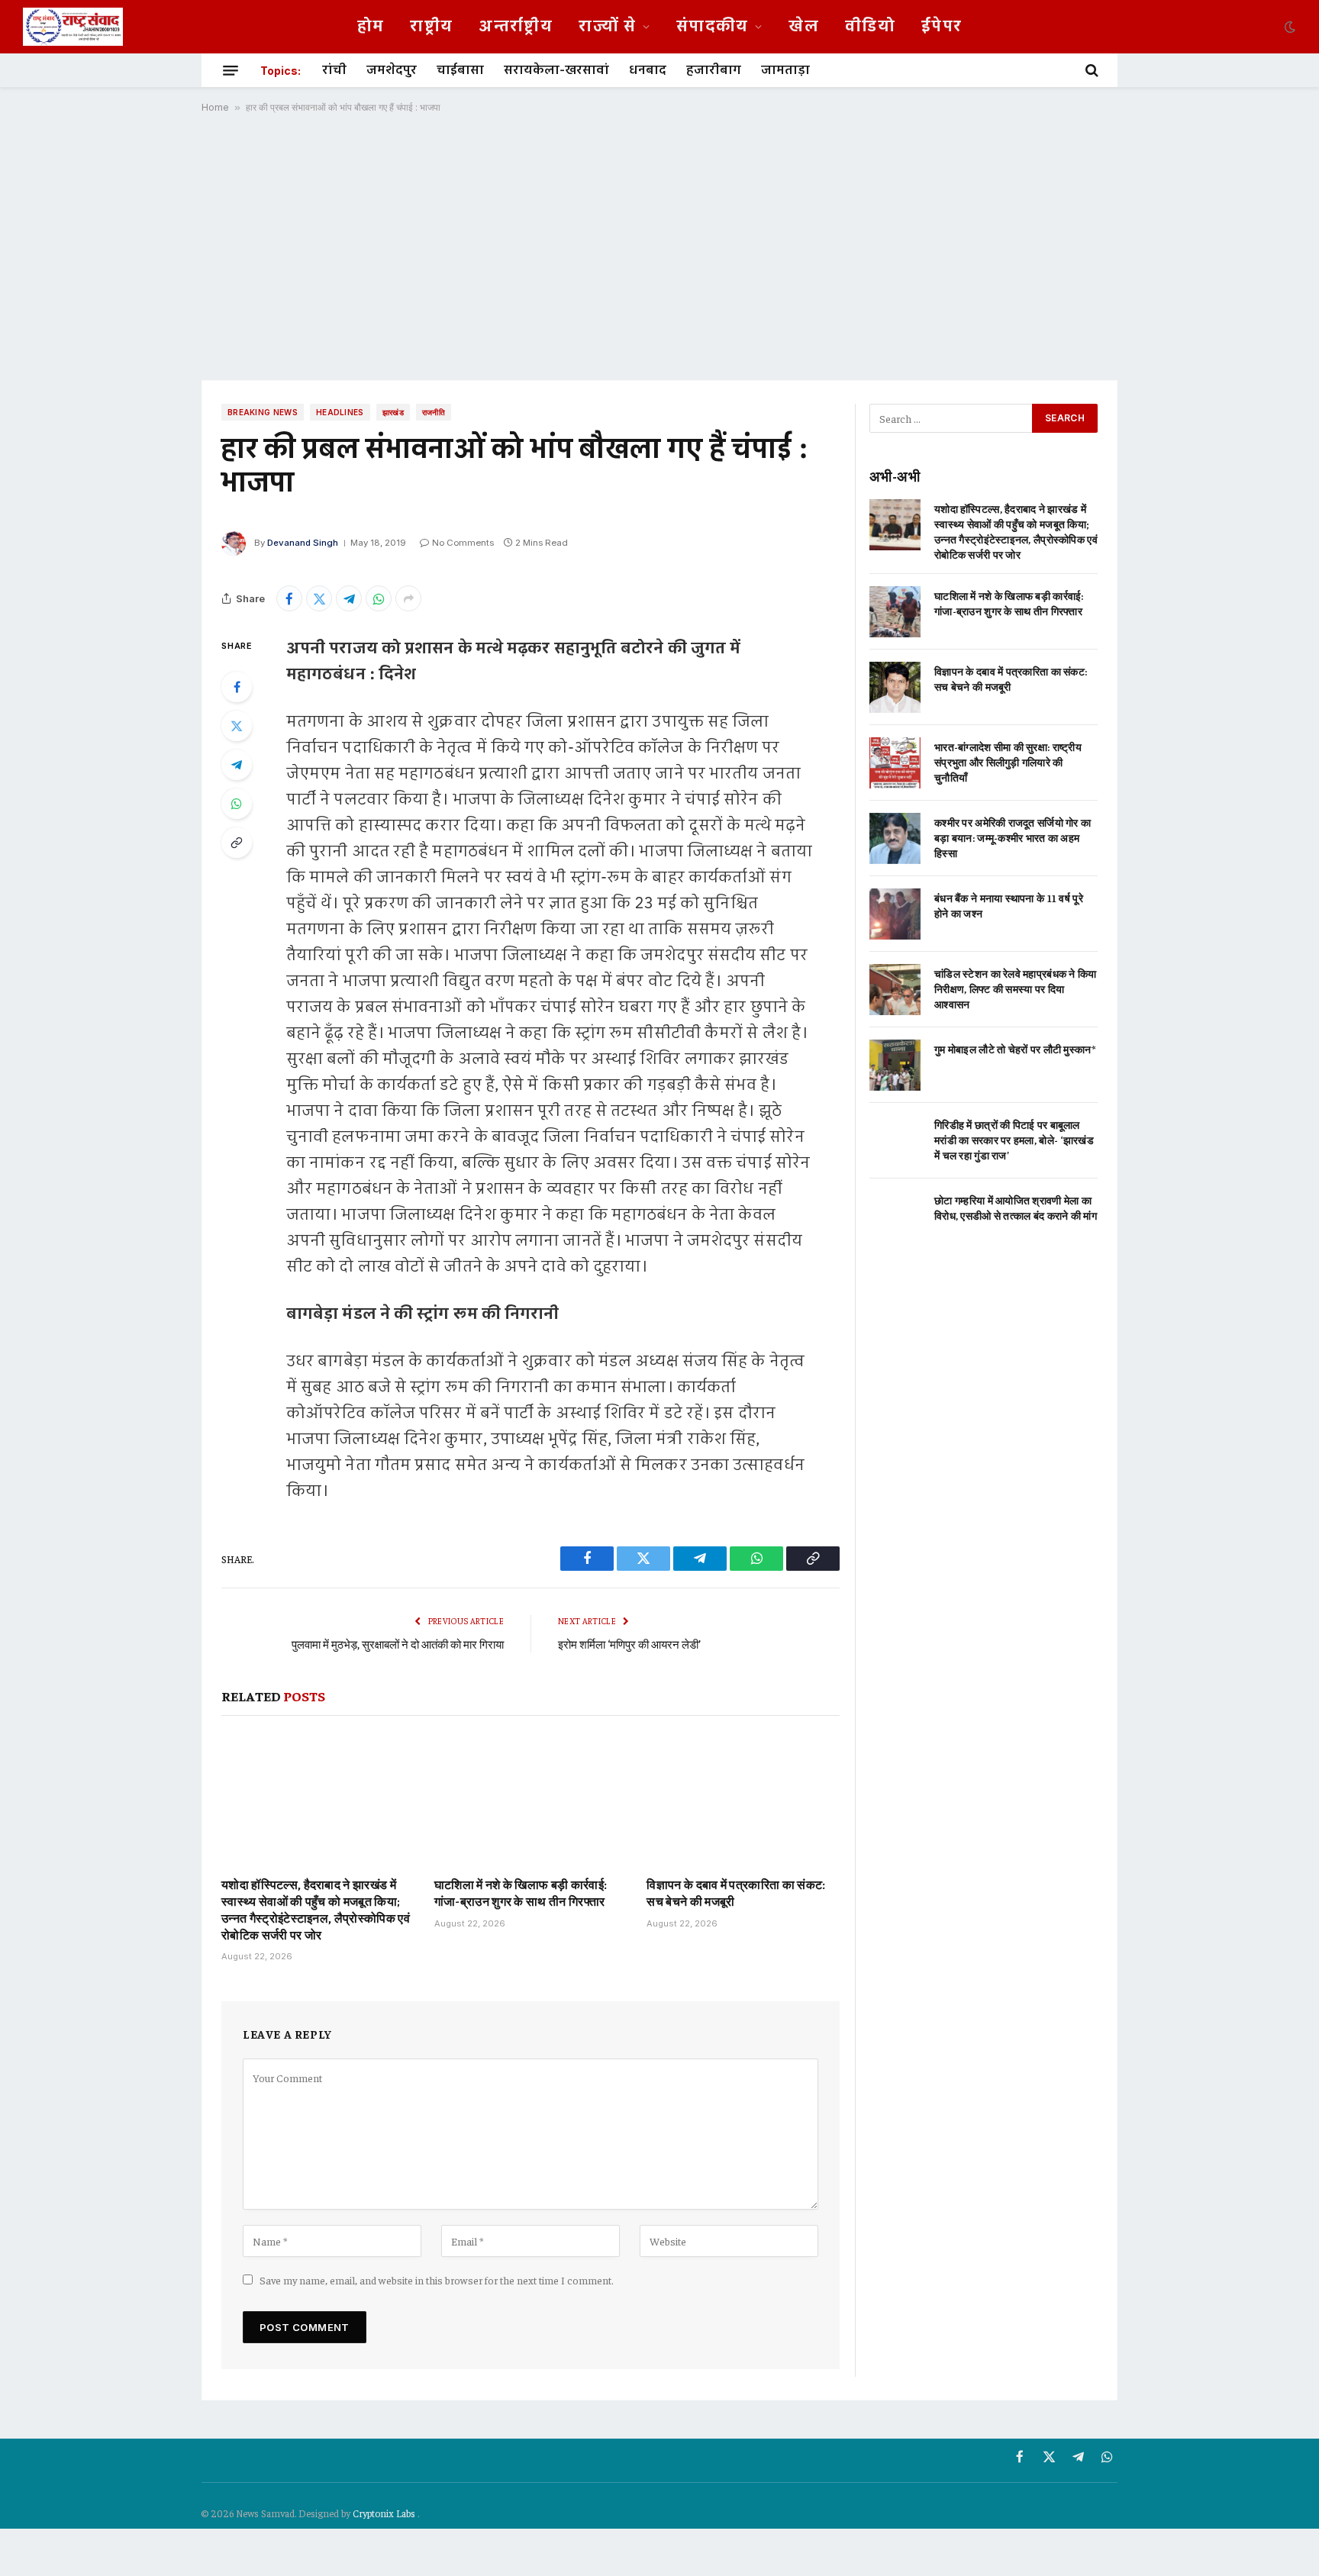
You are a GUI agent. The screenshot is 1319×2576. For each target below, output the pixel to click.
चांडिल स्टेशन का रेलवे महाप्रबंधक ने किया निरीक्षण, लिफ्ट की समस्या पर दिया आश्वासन (1016, 988)
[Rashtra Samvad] (73, 27)
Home (215, 107)
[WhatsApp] (237, 804)
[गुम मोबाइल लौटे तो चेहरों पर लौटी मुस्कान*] (895, 1065)
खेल (804, 27)
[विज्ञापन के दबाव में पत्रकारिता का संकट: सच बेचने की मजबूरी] (743, 1800)
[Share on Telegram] (349, 598)
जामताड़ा (785, 70)
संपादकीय (713, 27)
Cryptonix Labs (385, 2513)
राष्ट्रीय (431, 27)
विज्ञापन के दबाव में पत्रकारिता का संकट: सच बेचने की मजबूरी (736, 1892)
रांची (334, 70)
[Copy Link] (237, 843)
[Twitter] (237, 726)
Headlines (340, 412)
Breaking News (263, 412)
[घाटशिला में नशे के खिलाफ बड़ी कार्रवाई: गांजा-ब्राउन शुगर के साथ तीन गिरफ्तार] (531, 1800)
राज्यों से (607, 27)
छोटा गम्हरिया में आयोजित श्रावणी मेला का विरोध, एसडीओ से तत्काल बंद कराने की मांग (1016, 1207)
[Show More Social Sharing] (408, 598)
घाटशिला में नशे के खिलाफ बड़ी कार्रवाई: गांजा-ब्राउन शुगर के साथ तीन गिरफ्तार (521, 1892)
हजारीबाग (714, 70)
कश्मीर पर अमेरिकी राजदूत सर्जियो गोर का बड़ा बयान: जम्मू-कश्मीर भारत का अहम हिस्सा (1013, 837)
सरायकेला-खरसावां (556, 70)
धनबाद (648, 70)
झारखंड (393, 412)
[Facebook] (237, 687)
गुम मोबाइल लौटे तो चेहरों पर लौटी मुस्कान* (1015, 1049)
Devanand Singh (303, 543)
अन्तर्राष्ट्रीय (516, 27)
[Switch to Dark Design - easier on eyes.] (1288, 27)
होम (371, 27)
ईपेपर (942, 27)
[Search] (1090, 70)
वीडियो (870, 27)
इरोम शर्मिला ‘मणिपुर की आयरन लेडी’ (629, 1644)
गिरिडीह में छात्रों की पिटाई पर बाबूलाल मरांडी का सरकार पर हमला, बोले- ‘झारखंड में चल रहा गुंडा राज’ (1014, 1140)
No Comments (463, 543)
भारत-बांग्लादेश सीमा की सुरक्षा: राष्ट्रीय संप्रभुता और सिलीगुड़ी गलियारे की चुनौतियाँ (1008, 762)
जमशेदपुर (392, 70)
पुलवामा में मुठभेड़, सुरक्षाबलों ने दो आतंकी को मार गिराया (398, 1644)
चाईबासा (460, 70)
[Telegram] (237, 765)
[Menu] (231, 70)
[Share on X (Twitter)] (319, 598)
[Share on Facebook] (289, 598)
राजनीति (434, 412)
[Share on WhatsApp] (379, 598)
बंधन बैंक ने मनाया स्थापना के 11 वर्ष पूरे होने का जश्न (1009, 905)
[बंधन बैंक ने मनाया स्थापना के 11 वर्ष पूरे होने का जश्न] (895, 914)
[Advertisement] (659, 247)
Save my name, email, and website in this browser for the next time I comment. (437, 2280)
